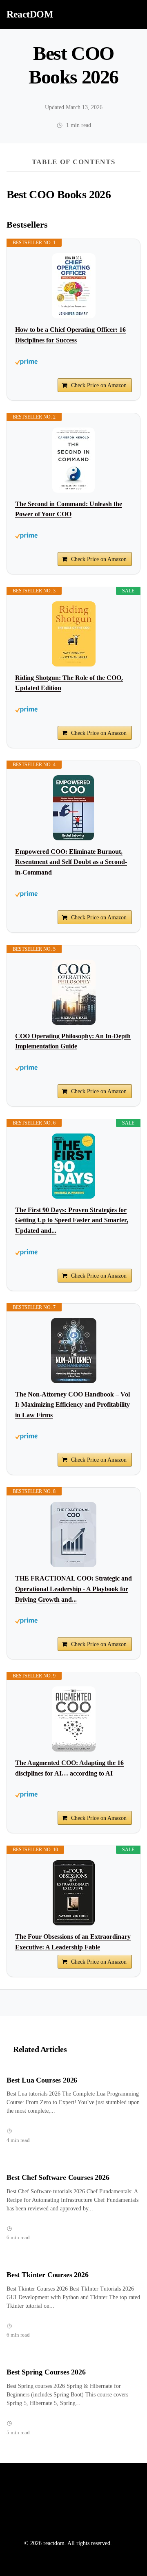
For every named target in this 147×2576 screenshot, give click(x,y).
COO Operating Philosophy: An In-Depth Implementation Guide (73, 1041)
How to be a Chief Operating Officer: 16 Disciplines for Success (70, 335)
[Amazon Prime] (73, 362)
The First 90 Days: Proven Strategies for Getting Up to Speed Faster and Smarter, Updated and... (72, 1220)
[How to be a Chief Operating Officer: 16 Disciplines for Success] (73, 286)
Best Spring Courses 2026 (46, 2372)
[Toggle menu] (131, 14)
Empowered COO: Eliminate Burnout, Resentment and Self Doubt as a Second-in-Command (71, 862)
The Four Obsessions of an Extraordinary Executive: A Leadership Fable (73, 1942)
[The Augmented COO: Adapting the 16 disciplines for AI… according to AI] (73, 1719)
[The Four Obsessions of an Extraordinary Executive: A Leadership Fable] (73, 1893)
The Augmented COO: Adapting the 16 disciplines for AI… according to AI (69, 1768)
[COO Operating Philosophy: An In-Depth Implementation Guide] (73, 992)
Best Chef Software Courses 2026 (58, 2177)
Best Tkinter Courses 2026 (48, 2275)
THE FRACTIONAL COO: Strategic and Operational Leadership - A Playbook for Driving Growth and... (73, 1589)
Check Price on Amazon (99, 385)
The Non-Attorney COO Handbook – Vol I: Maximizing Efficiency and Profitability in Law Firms (72, 1405)
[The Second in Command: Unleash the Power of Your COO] (73, 460)
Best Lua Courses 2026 (42, 2080)
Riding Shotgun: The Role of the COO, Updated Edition (69, 683)
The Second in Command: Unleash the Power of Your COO (69, 509)
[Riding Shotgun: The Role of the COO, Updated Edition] (73, 634)
